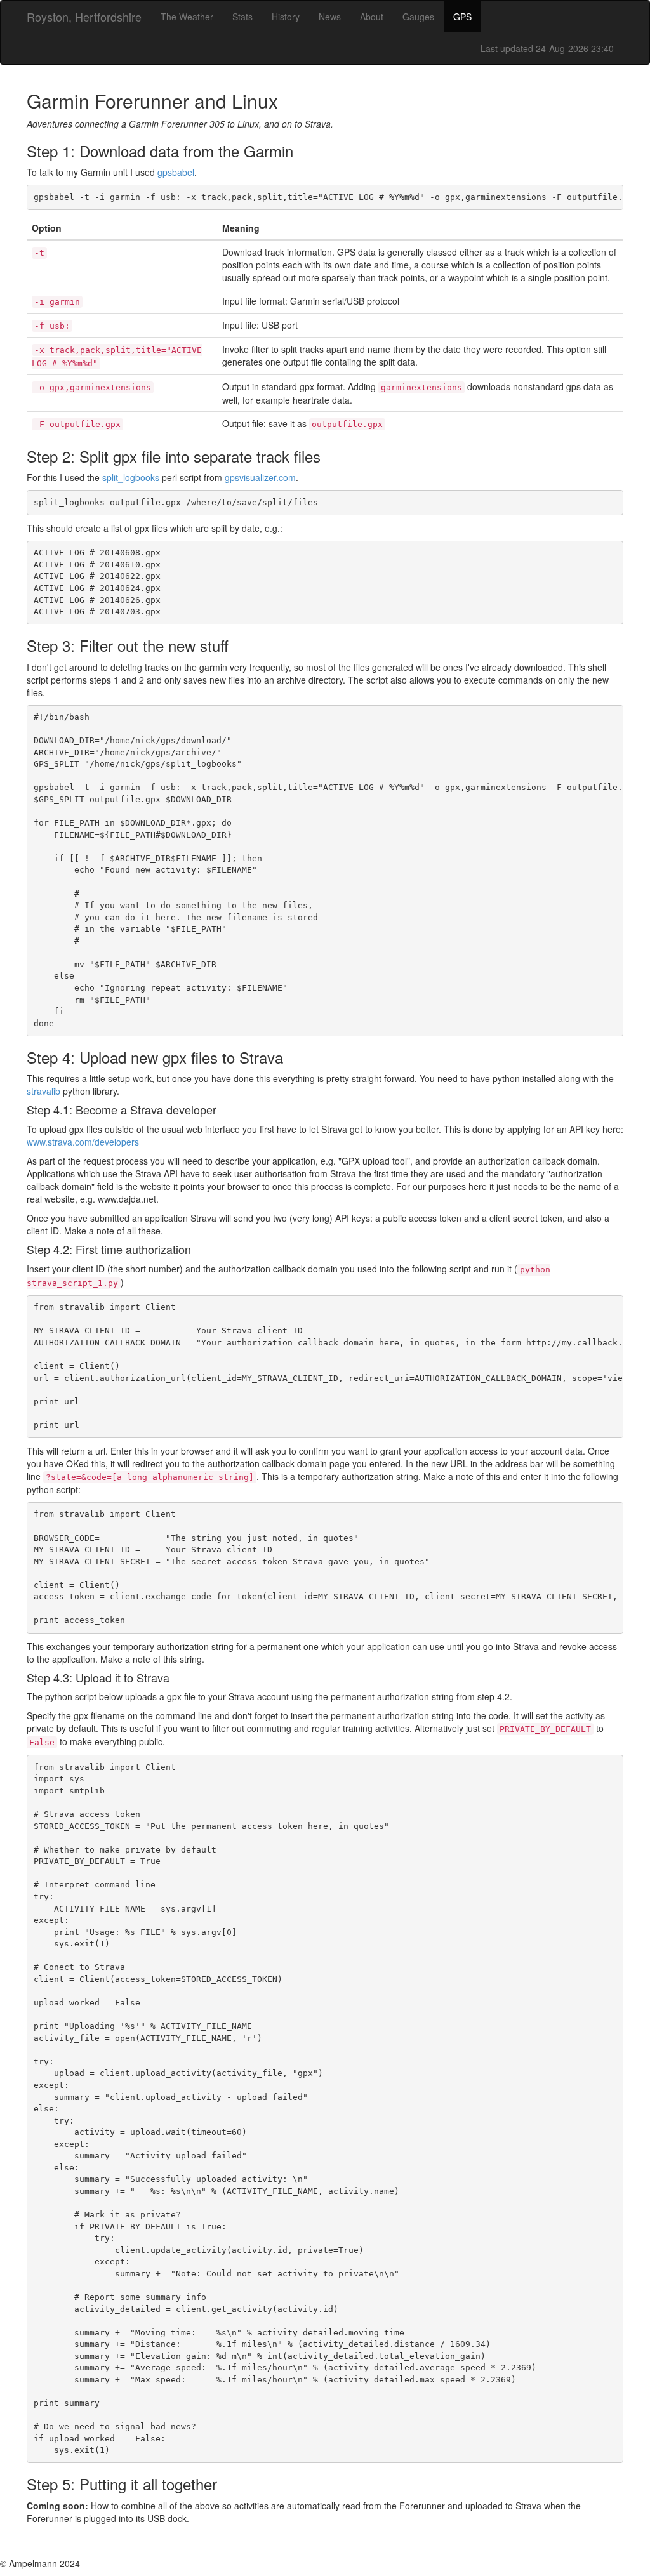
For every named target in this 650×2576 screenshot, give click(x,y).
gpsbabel (176, 172)
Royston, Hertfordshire (84, 17)
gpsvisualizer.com (260, 477)
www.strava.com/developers (83, 1142)
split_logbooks (131, 477)
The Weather (187, 17)
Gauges (418, 17)
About (372, 17)
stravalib (43, 1091)
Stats (242, 17)
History (286, 17)
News (330, 17)
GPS (462, 17)
